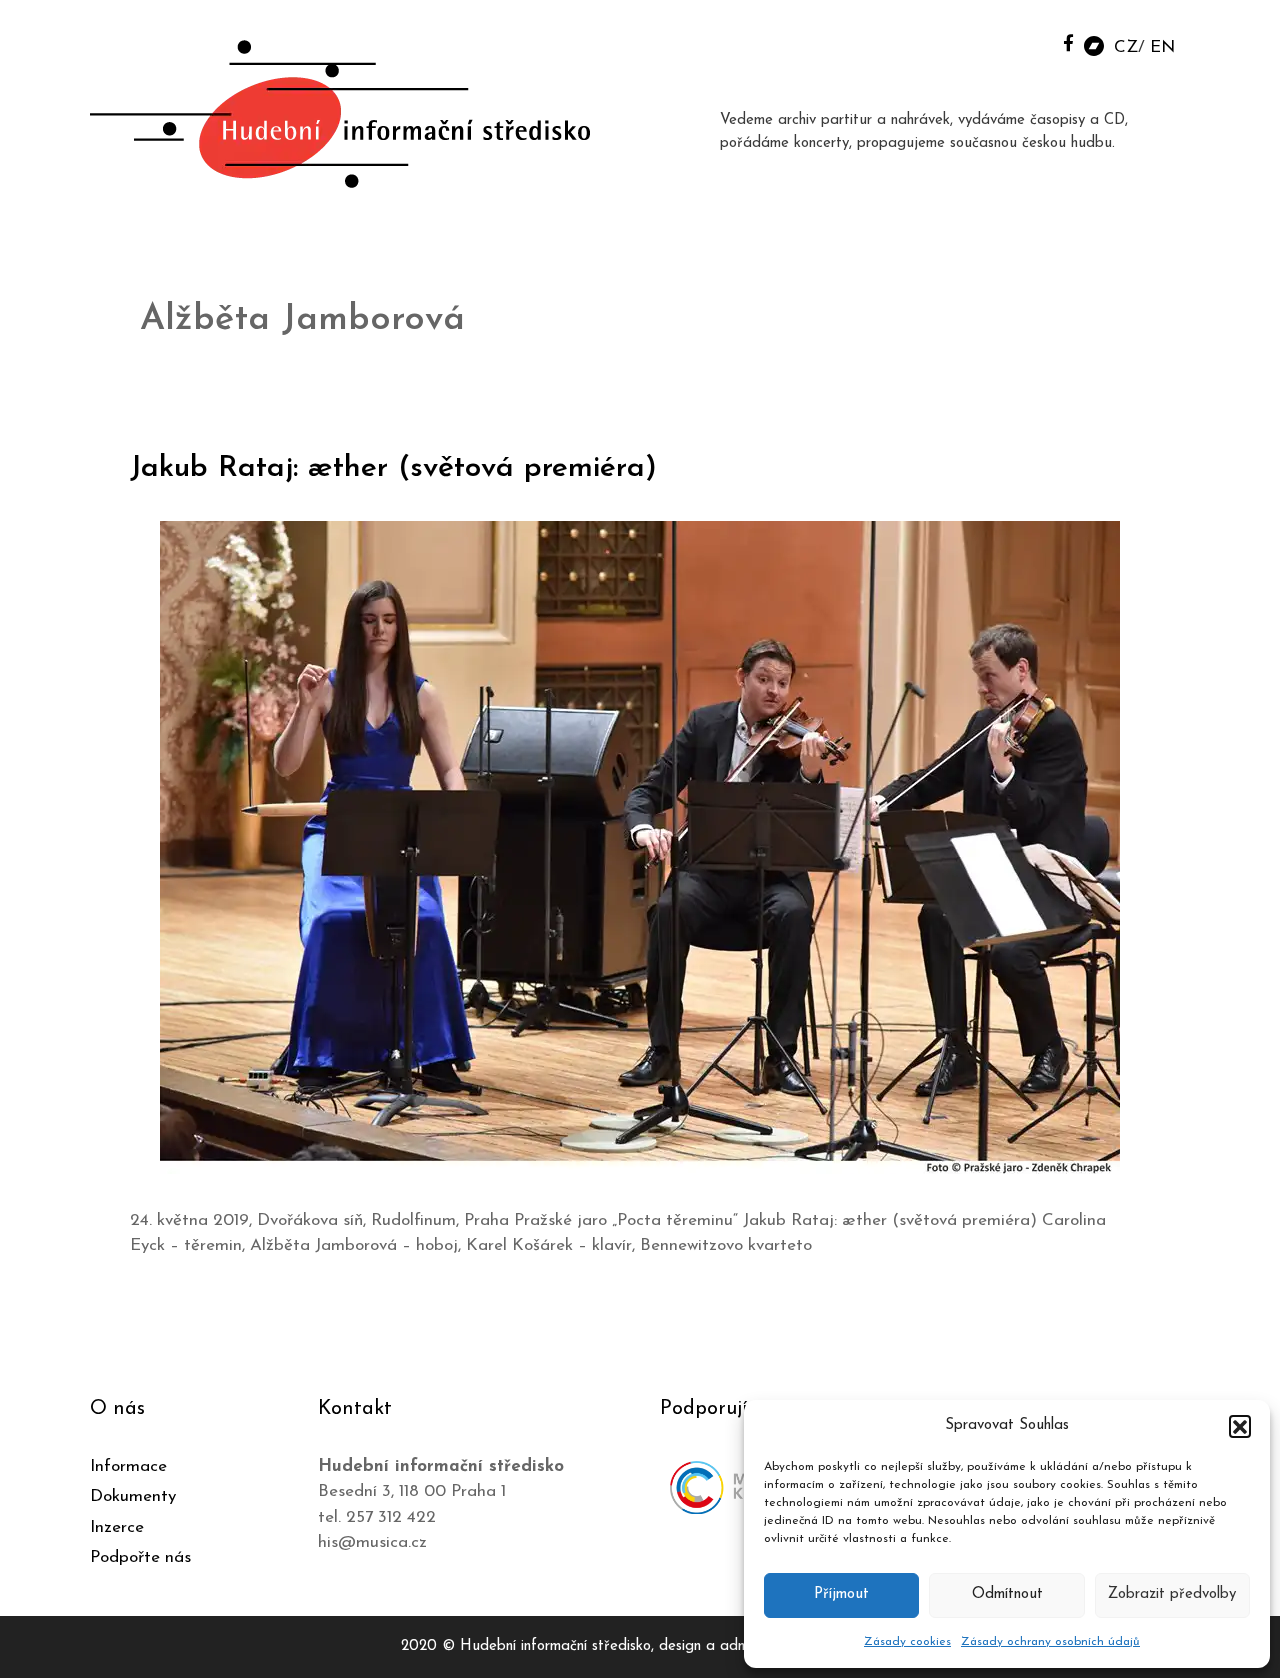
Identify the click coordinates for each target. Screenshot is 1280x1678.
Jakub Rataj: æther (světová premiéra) (393, 468)
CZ (1126, 47)
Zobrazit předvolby (1172, 1594)
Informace (128, 1466)
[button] (1240, 1426)
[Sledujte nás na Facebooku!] (1068, 42)
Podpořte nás (140, 1557)
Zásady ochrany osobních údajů (1050, 1642)
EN (1162, 47)
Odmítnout (1007, 1594)
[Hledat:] (1023, 41)
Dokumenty (133, 1496)
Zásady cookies (907, 1642)
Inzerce (117, 1527)
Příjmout (841, 1594)
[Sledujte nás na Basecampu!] (1094, 44)
